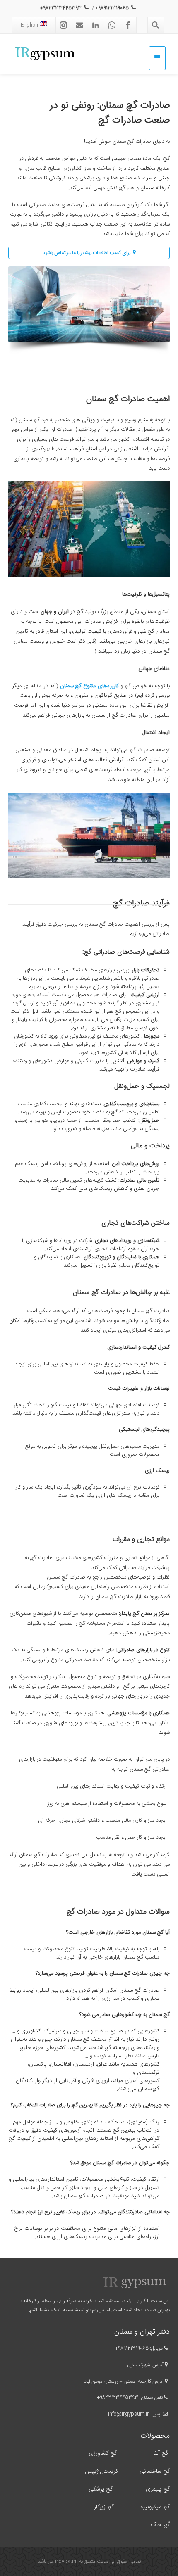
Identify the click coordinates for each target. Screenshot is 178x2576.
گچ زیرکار (104, 2507)
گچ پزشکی (101, 2489)
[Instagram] (63, 25)
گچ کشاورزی (103, 2453)
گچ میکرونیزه (155, 2507)
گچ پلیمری (157, 2489)
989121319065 (133, 2348)
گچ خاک (160, 2525)
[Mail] (79, 25)
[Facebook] (128, 25)
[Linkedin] (96, 25)
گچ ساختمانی (155, 2472)
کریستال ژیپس (101, 2472)
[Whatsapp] (112, 25)
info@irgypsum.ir (129, 2414)
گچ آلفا (161, 2453)
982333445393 (119, 2398)
